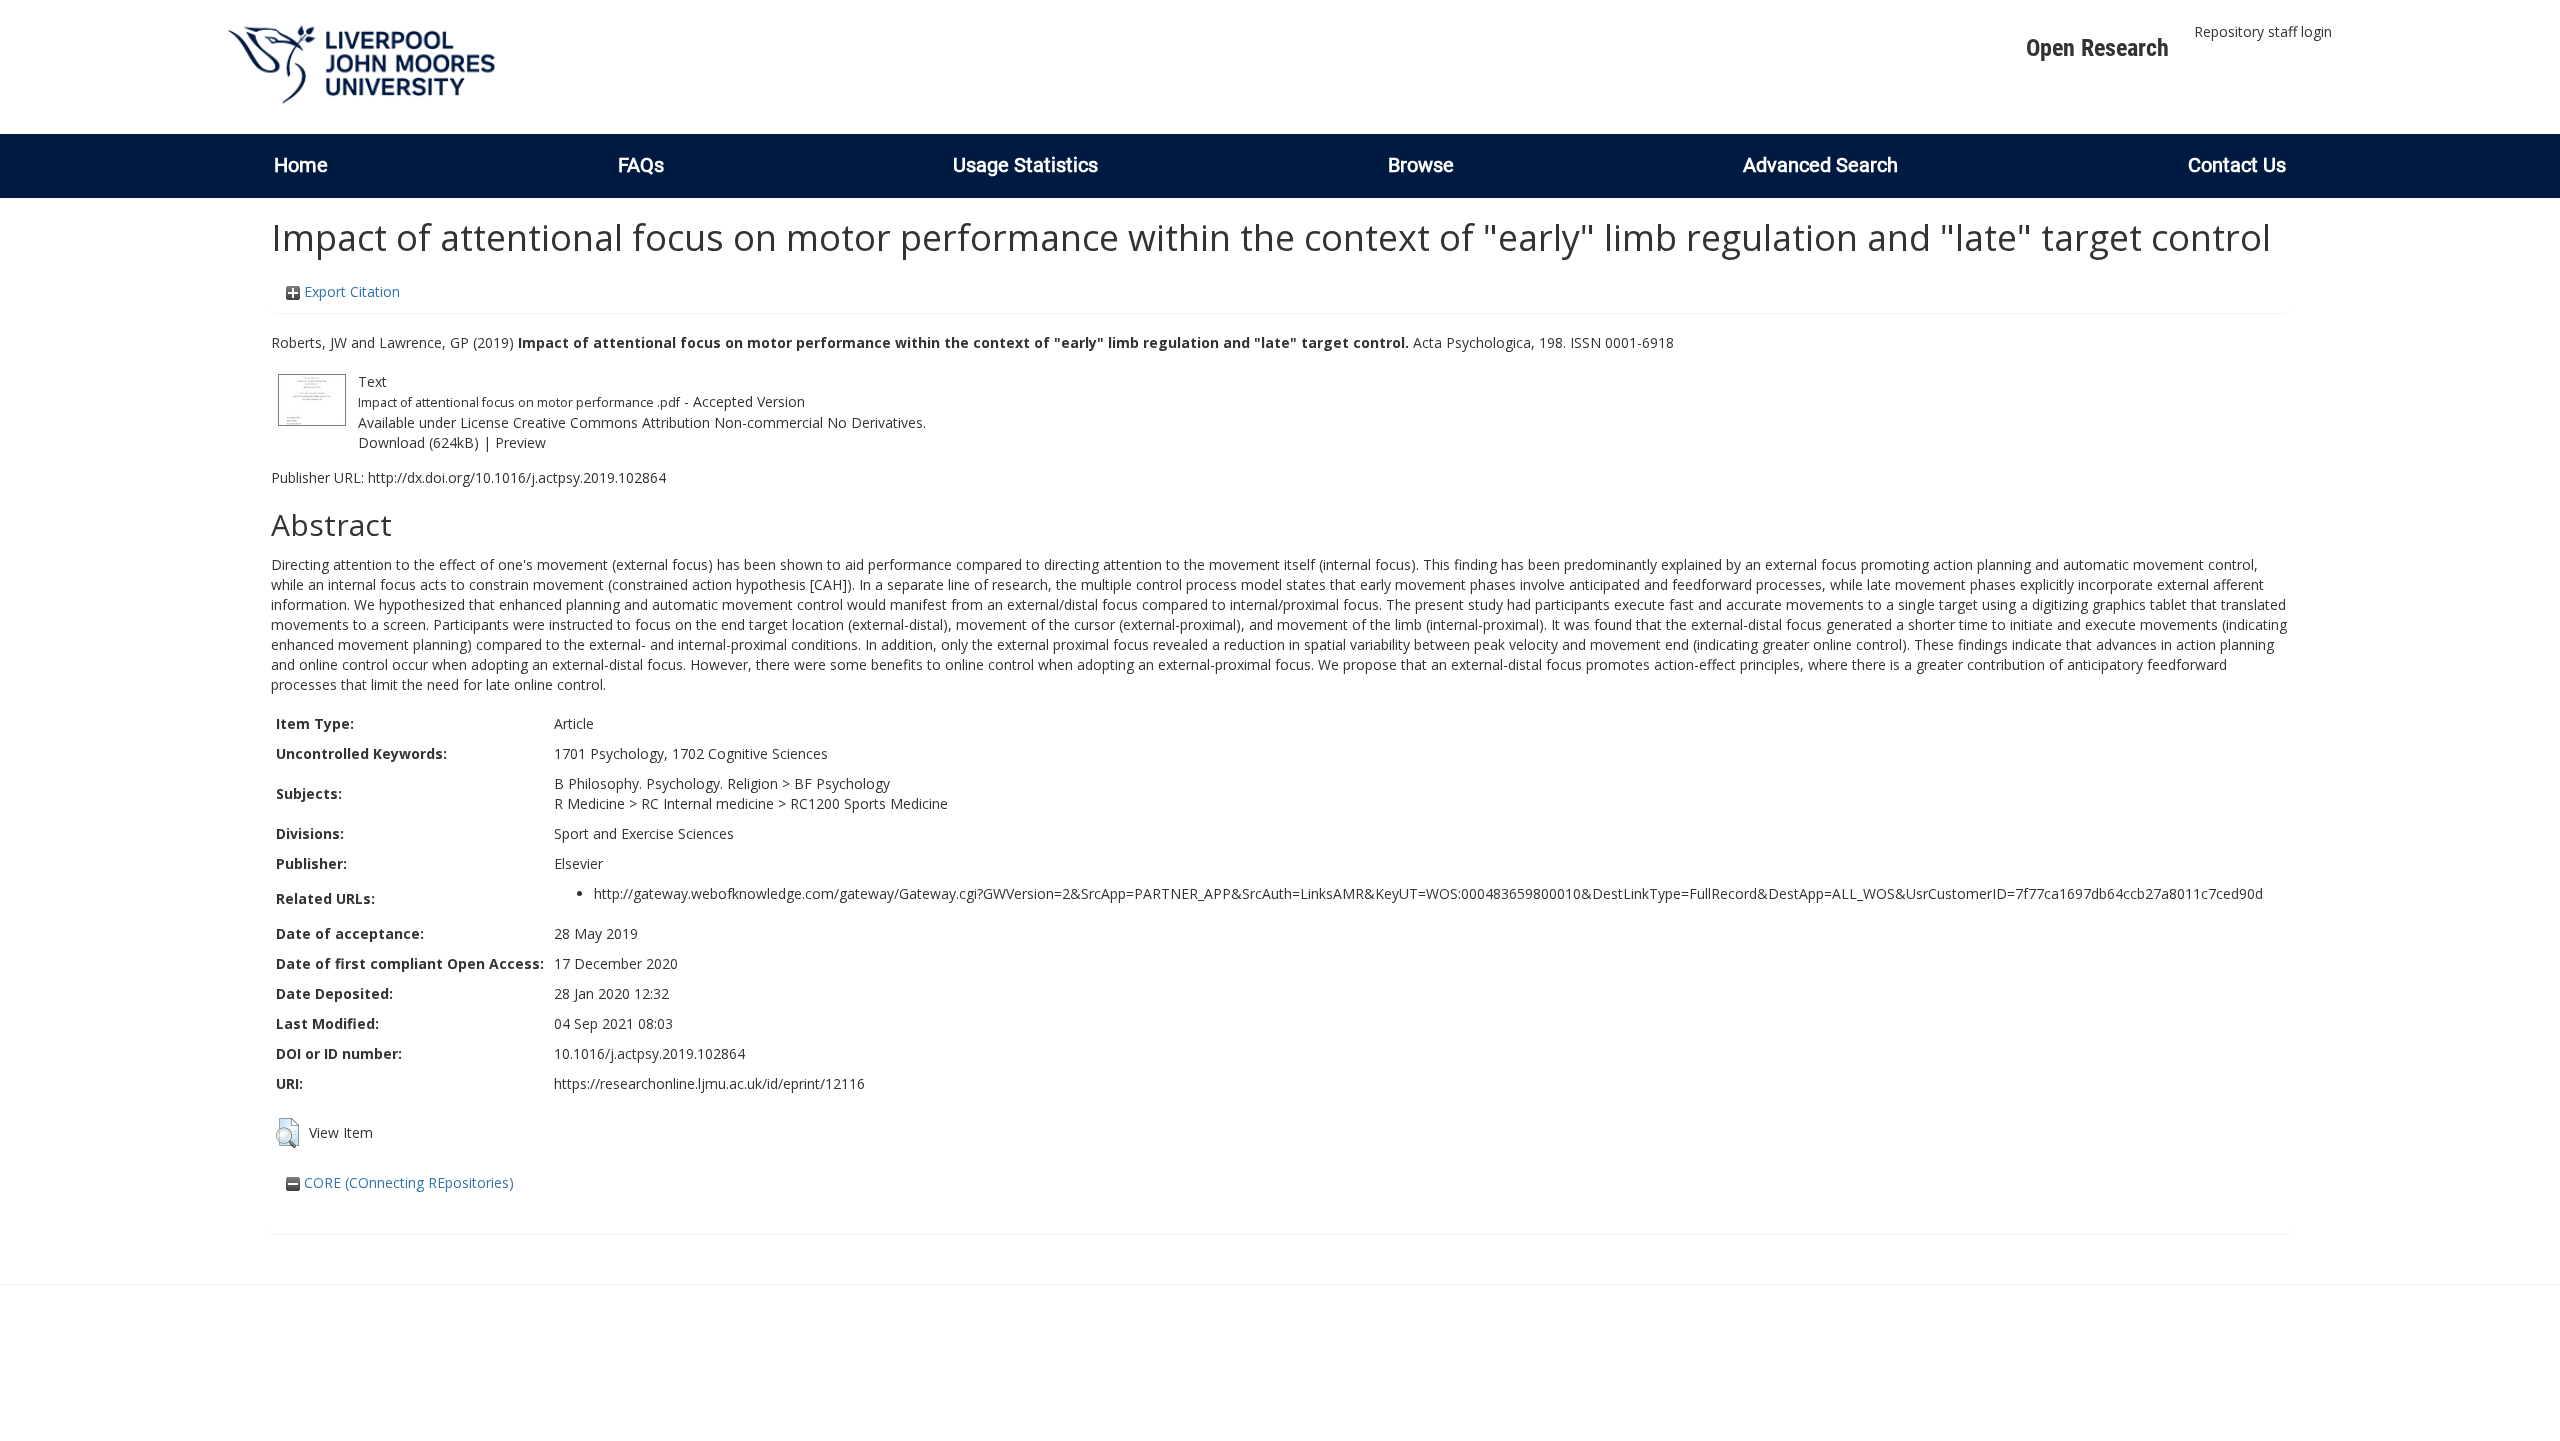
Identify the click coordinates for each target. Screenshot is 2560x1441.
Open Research (2097, 48)
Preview (520, 442)
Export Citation (350, 291)
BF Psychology (842, 783)
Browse (1421, 165)
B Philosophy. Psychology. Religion (666, 783)
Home (301, 165)
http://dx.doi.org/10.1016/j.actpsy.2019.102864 (517, 477)
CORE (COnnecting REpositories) (407, 1182)
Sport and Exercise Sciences (644, 833)
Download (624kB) (418, 442)
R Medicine (589, 803)
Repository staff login (2263, 31)
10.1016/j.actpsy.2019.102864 (649, 1053)
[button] (287, 1133)
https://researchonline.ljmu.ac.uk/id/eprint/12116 (709, 1083)
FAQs (641, 165)
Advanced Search (1820, 165)
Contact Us (2237, 165)
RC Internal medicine (707, 803)
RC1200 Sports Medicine (869, 803)
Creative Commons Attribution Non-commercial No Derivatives (718, 422)
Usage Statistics (1025, 165)
